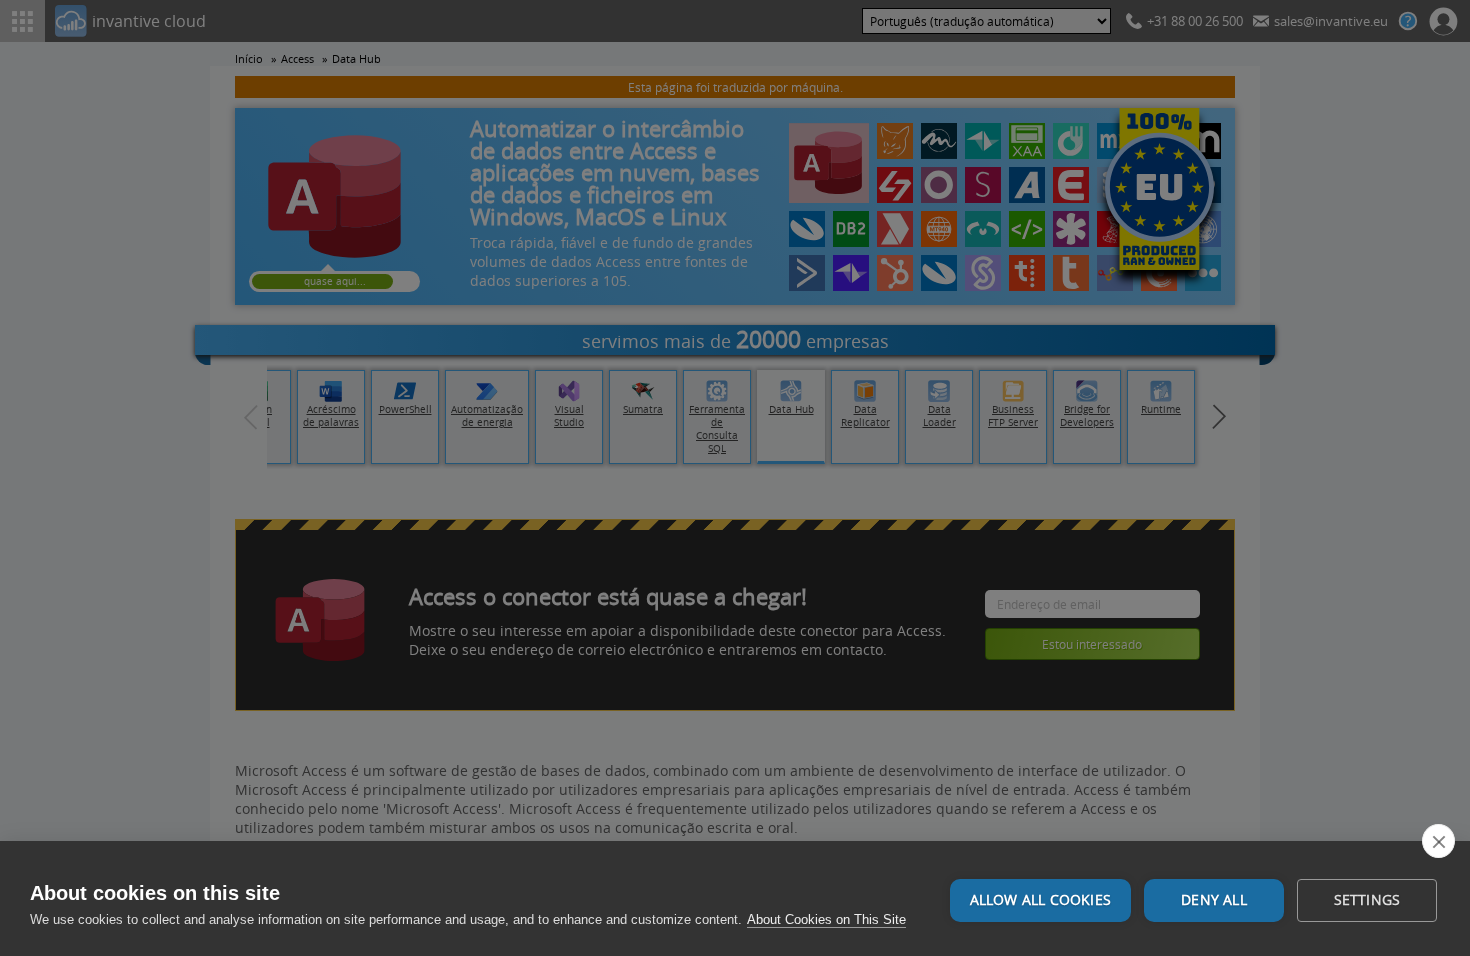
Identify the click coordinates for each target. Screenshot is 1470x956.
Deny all (1214, 900)
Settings (1367, 900)
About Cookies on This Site (826, 919)
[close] (1438, 841)
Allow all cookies (1040, 900)
